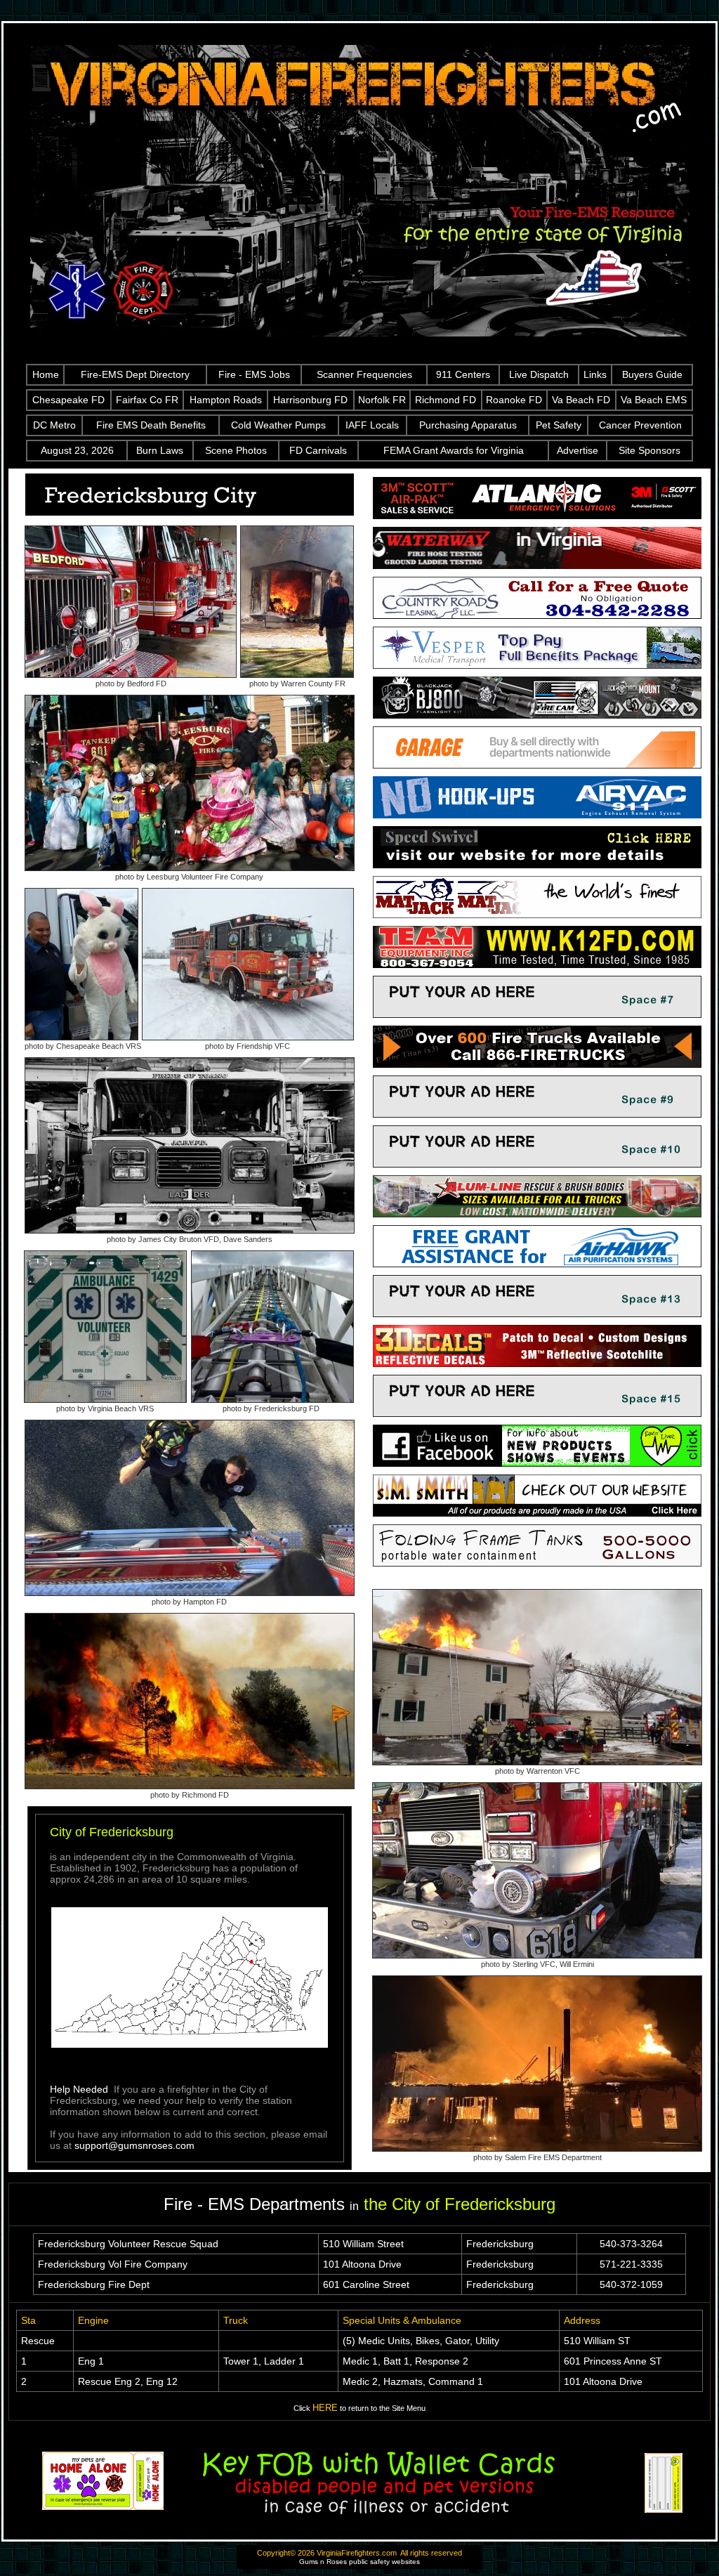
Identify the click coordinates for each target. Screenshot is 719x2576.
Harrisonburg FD (310, 400)
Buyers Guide (652, 374)
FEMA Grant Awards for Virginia (454, 450)
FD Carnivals (318, 450)
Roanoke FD (514, 400)
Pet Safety (559, 425)
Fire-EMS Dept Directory (135, 374)
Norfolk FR (382, 400)
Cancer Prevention (640, 425)
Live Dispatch (539, 374)
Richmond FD (446, 400)
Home (46, 374)
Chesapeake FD (68, 400)
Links (595, 374)
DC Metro (54, 425)
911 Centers (463, 374)
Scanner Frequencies (364, 374)
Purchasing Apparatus (468, 425)
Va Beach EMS (654, 400)
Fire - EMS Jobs (254, 374)
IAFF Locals (372, 425)
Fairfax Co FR (147, 400)
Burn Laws (160, 450)
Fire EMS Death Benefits (151, 425)
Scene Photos (236, 450)
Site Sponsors (649, 450)
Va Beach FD (581, 400)
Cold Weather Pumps (278, 425)
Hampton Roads (226, 400)
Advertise (578, 450)
